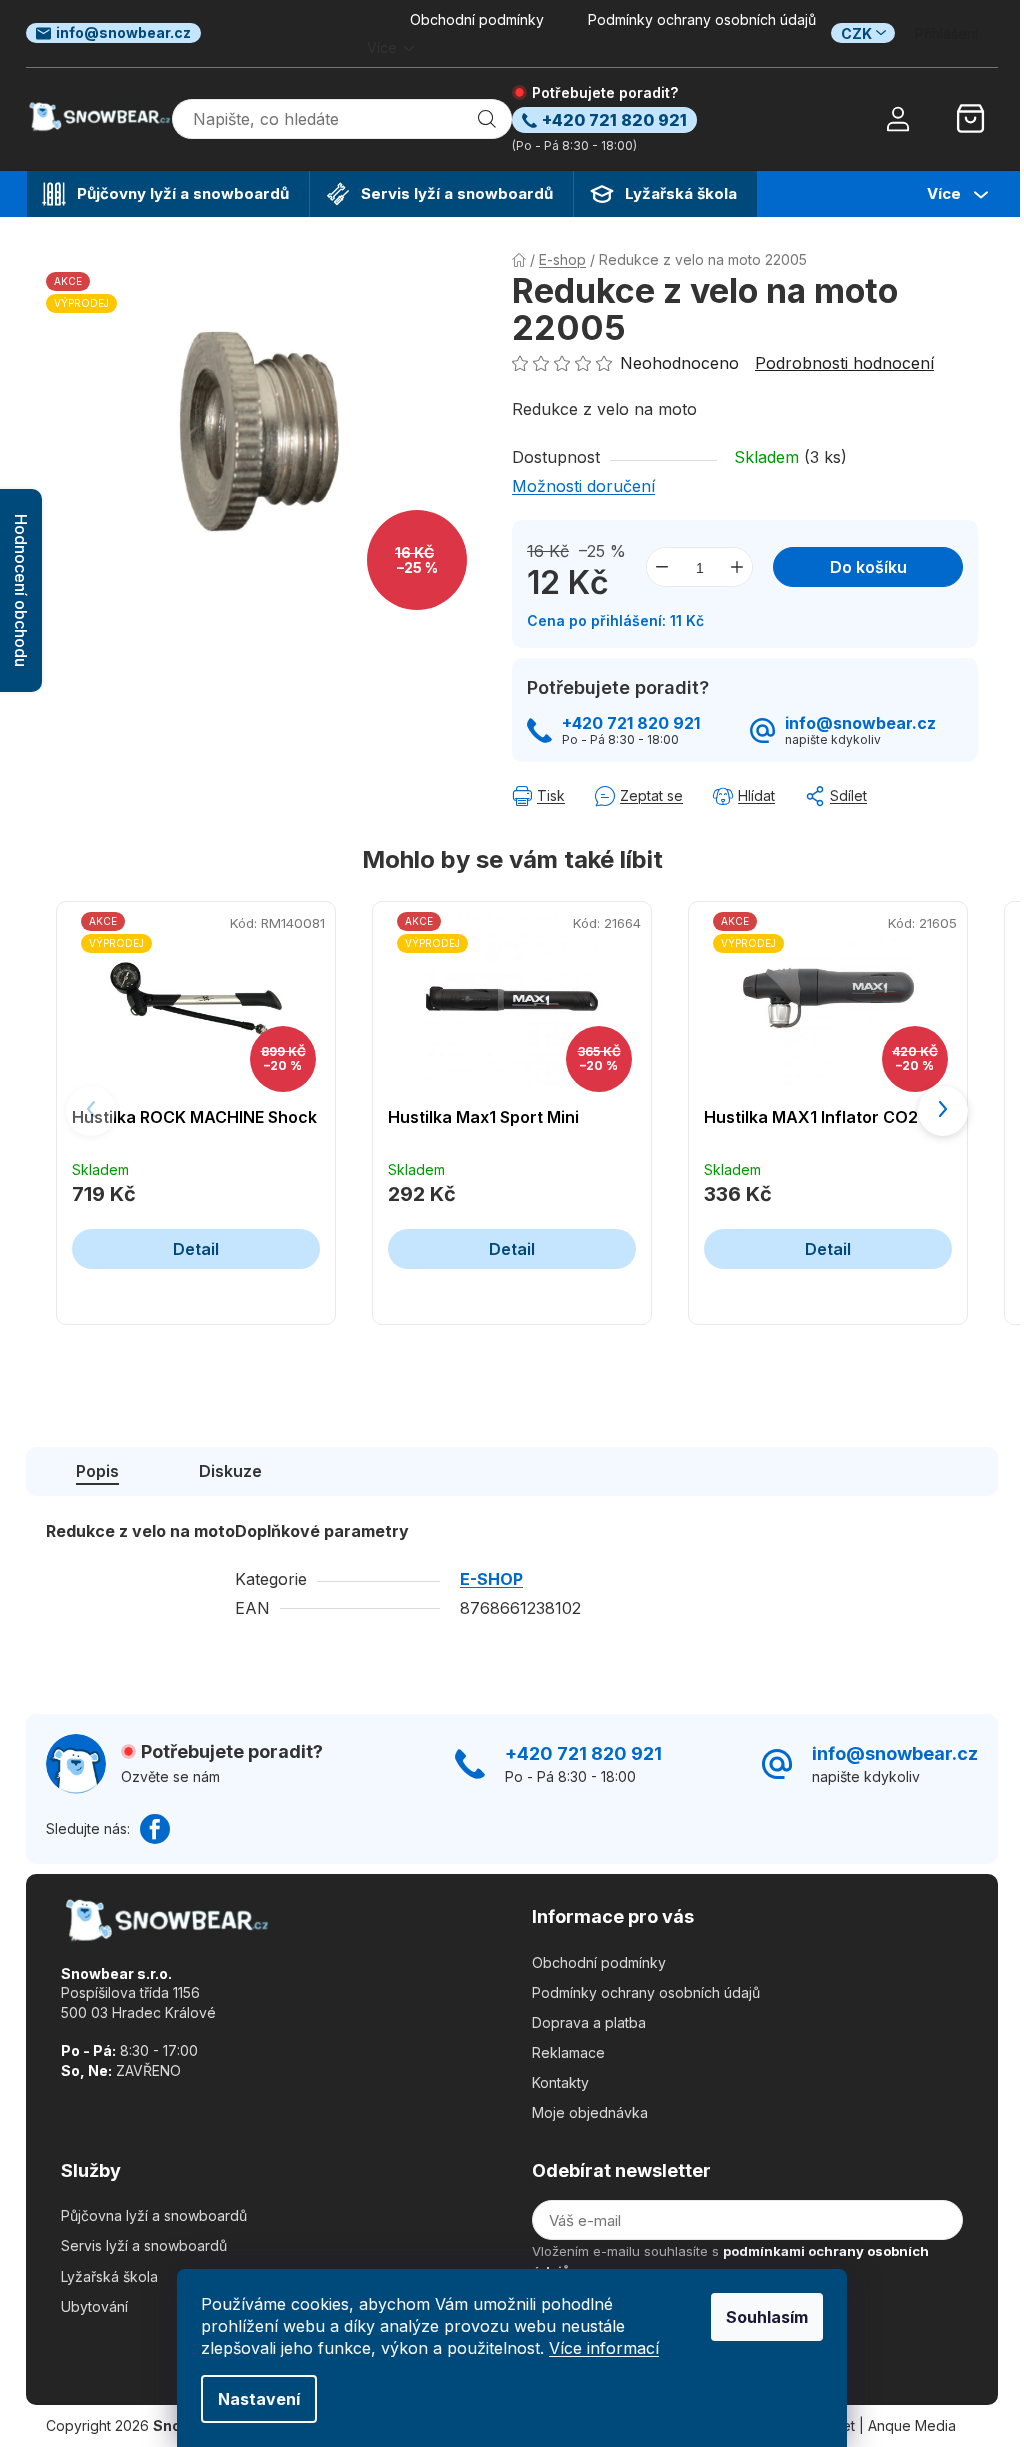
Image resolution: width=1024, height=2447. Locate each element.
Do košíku (868, 567)
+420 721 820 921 (631, 723)
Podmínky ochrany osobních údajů (702, 19)
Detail (196, 1249)
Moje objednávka (590, 2112)
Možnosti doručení (583, 486)
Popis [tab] (97, 1471)
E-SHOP (491, 1579)
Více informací (604, 2348)
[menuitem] (168, 194)
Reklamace (568, 2052)
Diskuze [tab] (230, 1471)
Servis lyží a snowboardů (144, 2245)
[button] (943, 1111)
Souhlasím (767, 2317)
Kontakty (560, 2082)
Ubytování (94, 2306)
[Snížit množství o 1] (662, 567)
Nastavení (259, 2399)
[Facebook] (155, 1829)
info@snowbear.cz (123, 32)
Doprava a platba (589, 2022)
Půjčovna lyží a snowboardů (154, 2215)
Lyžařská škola (109, 2276)
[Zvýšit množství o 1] (737, 567)
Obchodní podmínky (477, 19)
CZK (856, 33)
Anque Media (912, 2425)
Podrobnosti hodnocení (844, 363)
